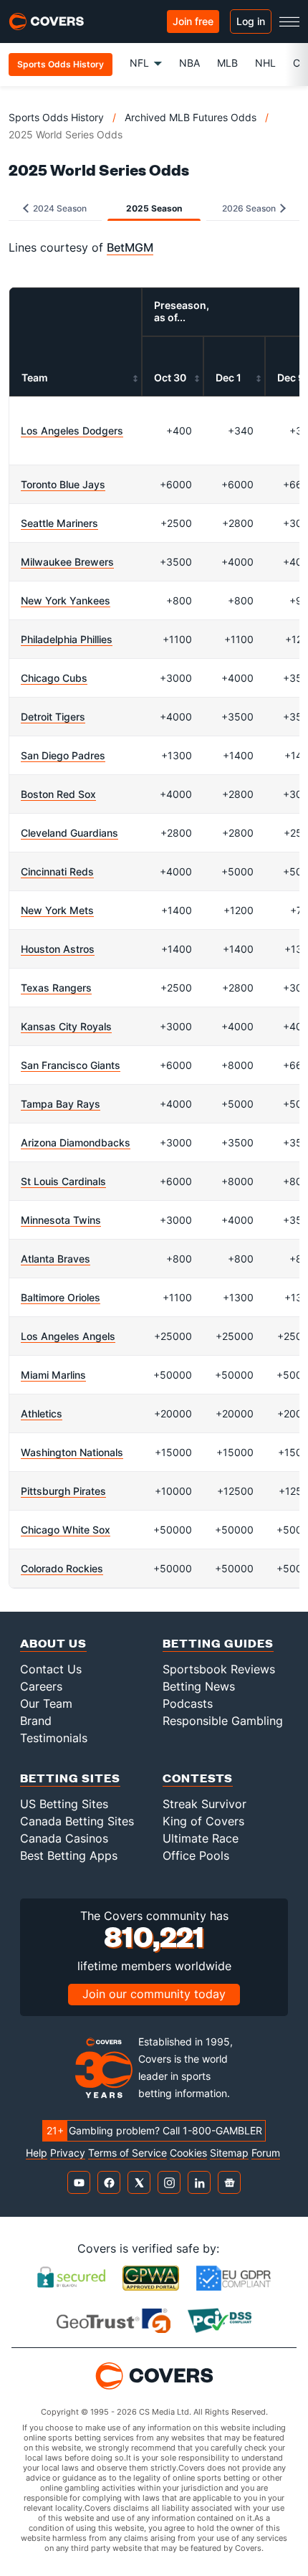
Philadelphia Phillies (67, 639)
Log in (251, 21)
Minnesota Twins (61, 1220)
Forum (266, 2153)
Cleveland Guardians (69, 833)
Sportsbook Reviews (219, 1669)
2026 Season (250, 208)
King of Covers (203, 1821)
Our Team (46, 1703)
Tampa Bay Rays (61, 1104)
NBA (189, 63)
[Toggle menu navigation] (289, 22)
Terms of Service (127, 2153)
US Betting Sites (64, 1804)
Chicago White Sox (66, 1530)
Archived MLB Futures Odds (191, 117)
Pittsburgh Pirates (63, 1491)
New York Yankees (66, 600)
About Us (53, 1643)
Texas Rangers (56, 988)
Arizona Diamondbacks (76, 1142)
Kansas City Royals (66, 1026)
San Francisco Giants (71, 1065)
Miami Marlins (53, 1375)
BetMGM (130, 247)
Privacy (68, 2153)
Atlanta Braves (56, 1259)
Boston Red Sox (58, 794)
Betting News (199, 1686)
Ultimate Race (201, 1838)
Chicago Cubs (54, 678)
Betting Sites (70, 1778)
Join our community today (154, 1994)
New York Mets (57, 910)
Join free (193, 21)
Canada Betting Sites (77, 1821)
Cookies (188, 2153)
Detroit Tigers (53, 717)
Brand (36, 1721)
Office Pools (196, 1855)
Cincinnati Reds (57, 871)
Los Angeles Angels (68, 1336)
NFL (139, 63)
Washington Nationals (72, 1452)
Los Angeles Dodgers (72, 431)
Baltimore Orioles (61, 1297)
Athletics (42, 1413)
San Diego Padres (63, 755)
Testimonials (54, 1738)
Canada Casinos (64, 1838)
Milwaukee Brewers (67, 562)
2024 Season (59, 208)
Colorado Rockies (62, 1568)
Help (37, 2153)
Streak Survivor (204, 1804)
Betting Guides (218, 1643)
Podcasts (188, 1703)
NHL (265, 63)
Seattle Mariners (59, 523)
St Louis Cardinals (63, 1181)
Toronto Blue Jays (63, 484)
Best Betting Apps (69, 1855)
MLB (227, 63)
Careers (41, 1686)
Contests (198, 1778)
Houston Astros (58, 949)
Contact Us (51, 1669)
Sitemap (229, 2153)
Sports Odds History (56, 117)
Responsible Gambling (223, 1721)
